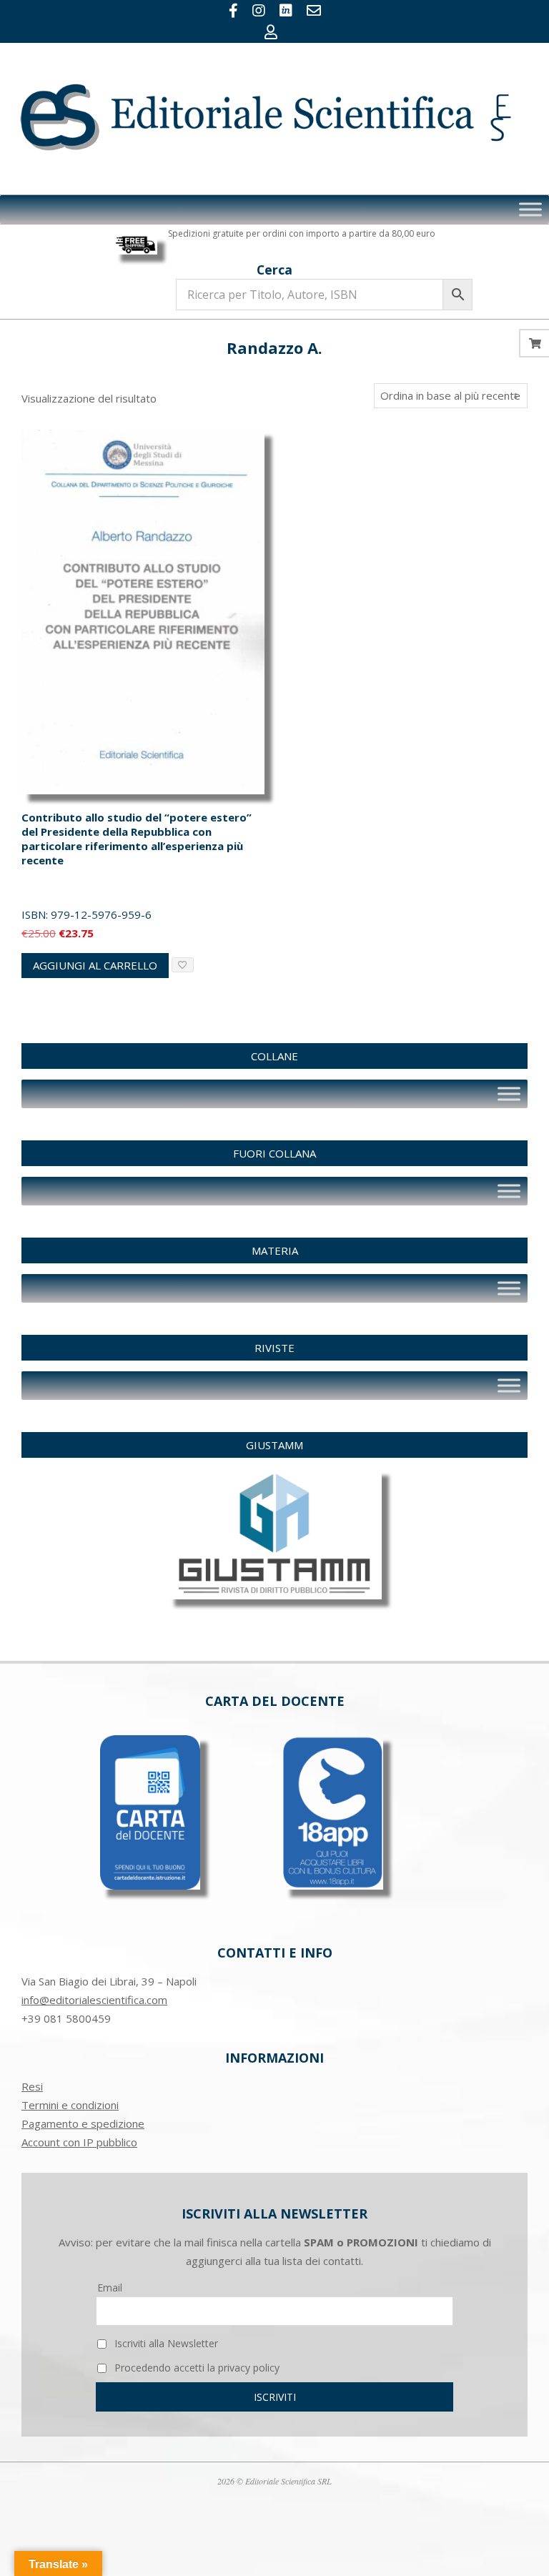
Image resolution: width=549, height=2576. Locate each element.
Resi (32, 2086)
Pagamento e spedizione (83, 2123)
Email (110, 2288)
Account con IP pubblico (79, 2142)
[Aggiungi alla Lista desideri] (183, 965)
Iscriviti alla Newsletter (165, 2343)
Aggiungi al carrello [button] (95, 965)
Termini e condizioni (70, 2105)
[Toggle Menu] (530, 209)
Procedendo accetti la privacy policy (196, 2368)
